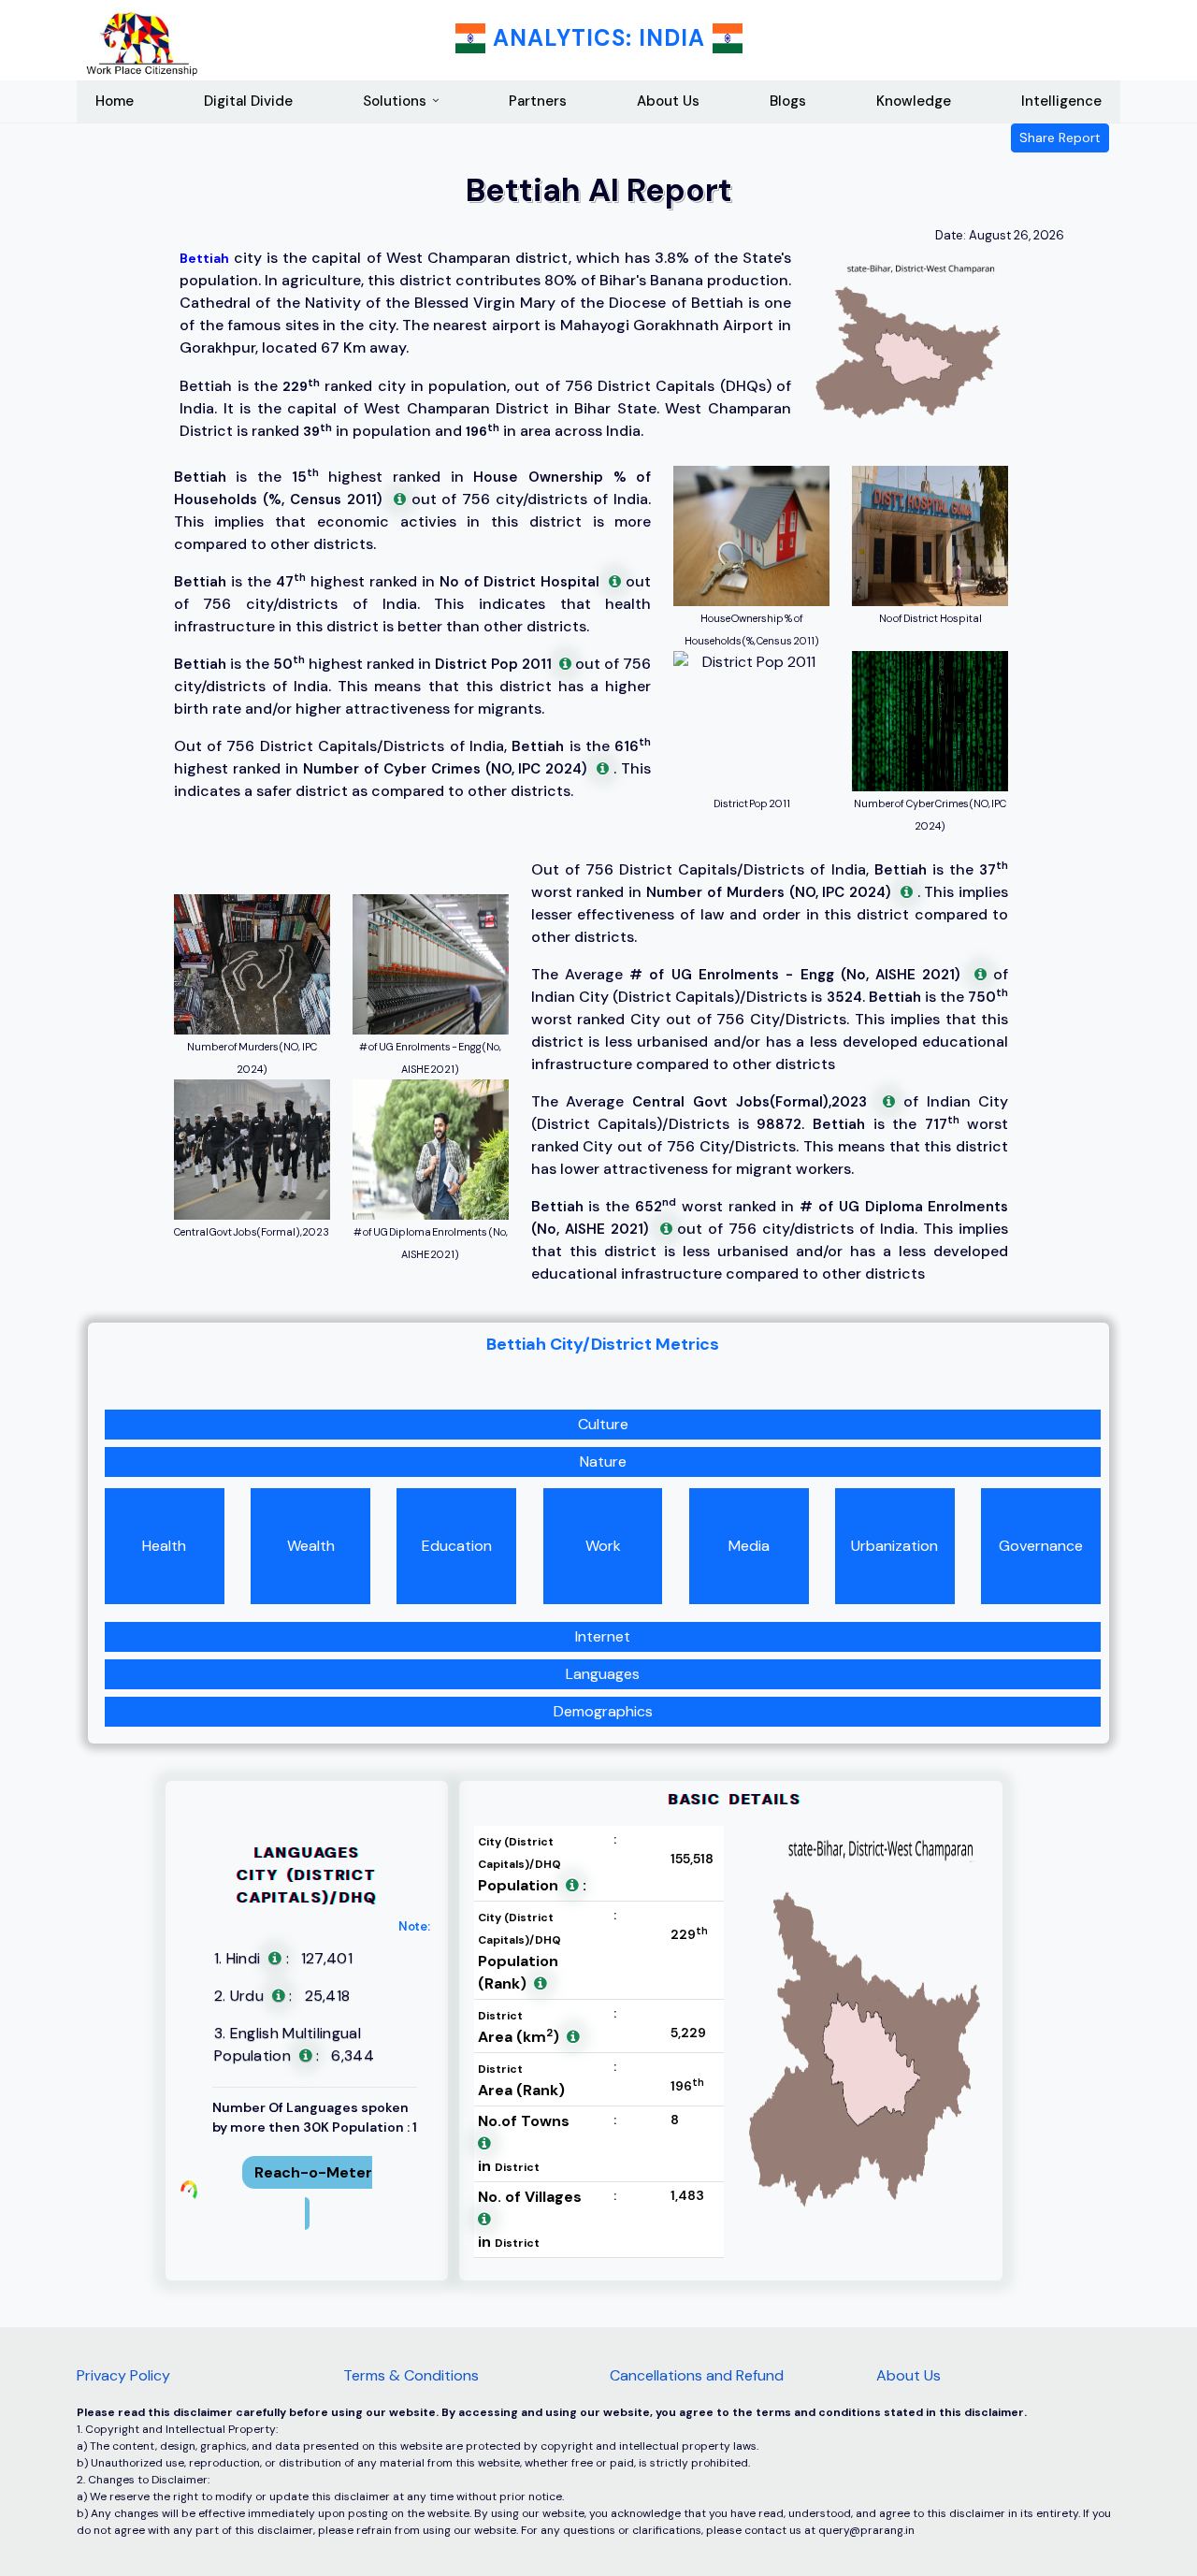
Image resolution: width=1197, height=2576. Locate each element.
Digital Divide (248, 101)
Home (115, 101)
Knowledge (914, 101)
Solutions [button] (395, 101)
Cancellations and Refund (697, 2375)
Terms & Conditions (411, 2375)
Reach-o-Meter (313, 2172)
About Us (668, 101)
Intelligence (1061, 101)
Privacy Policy (123, 2375)
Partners (538, 101)
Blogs (788, 101)
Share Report (1060, 137)
